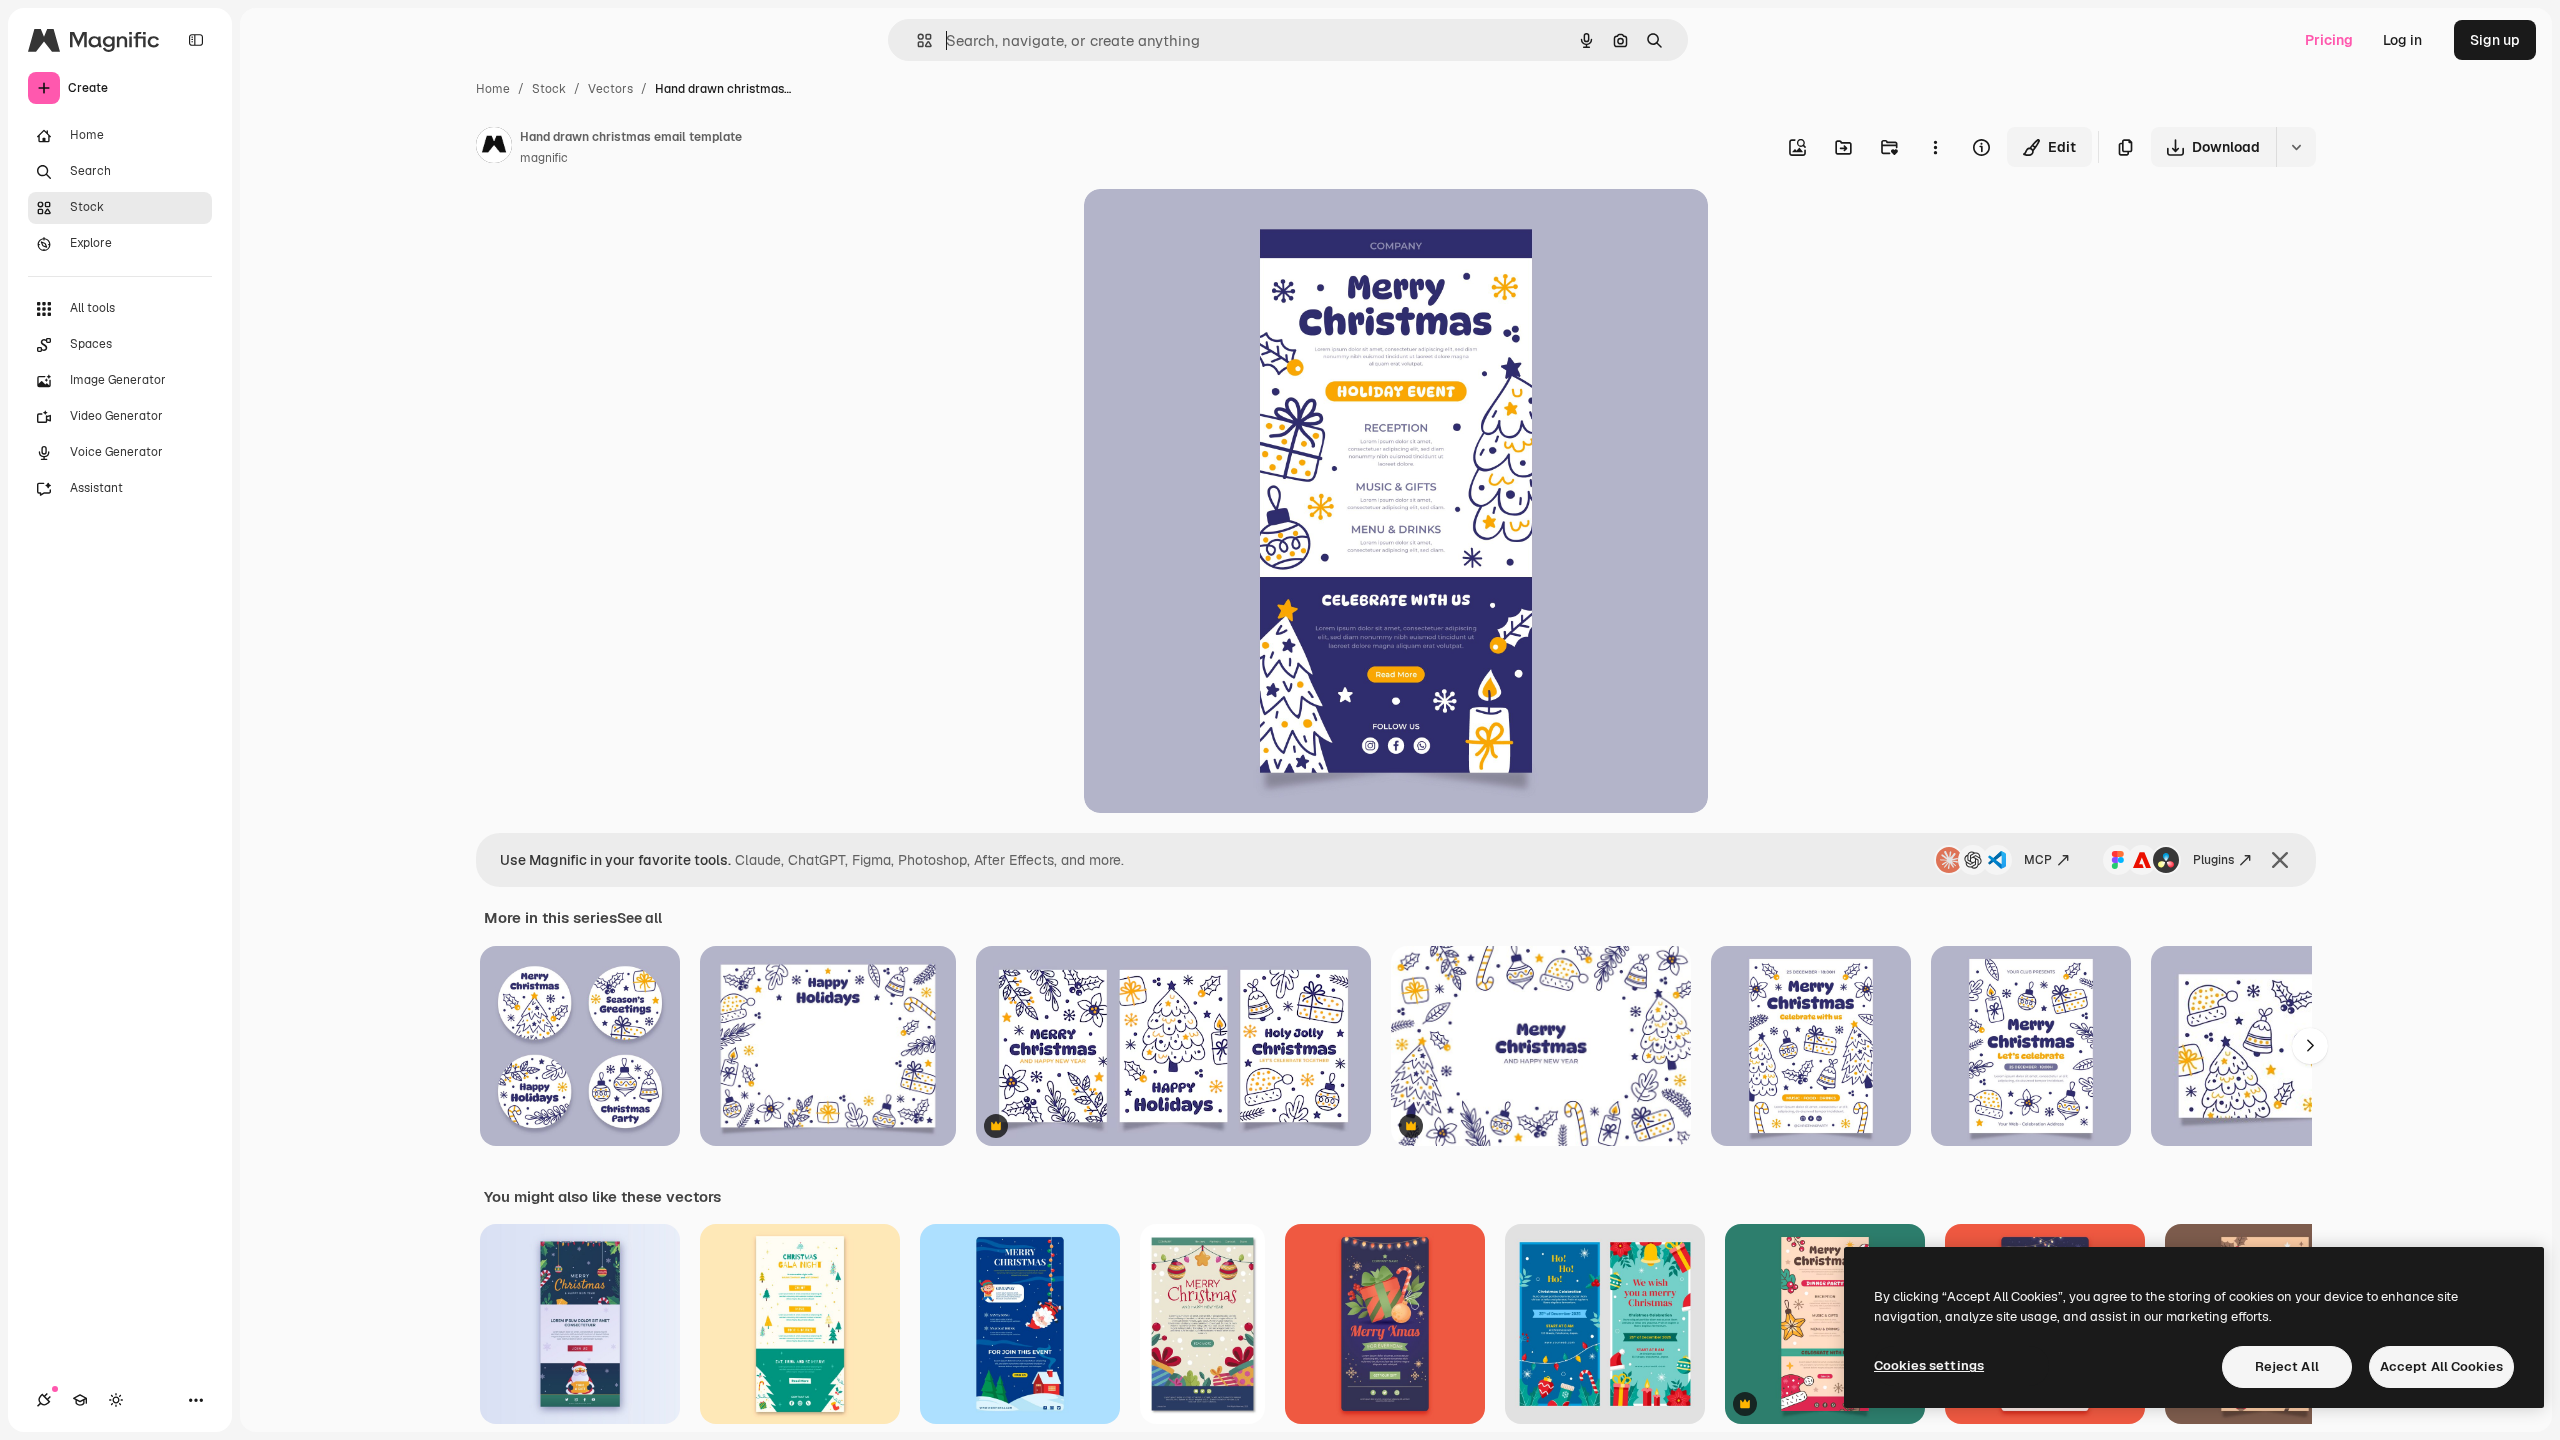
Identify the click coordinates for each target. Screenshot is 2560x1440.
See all (639, 918)
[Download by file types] (2296, 147)
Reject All (2287, 1366)
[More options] (1935, 147)
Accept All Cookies (2441, 1366)
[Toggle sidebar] (196, 40)
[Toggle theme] (116, 1400)
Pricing (2329, 40)
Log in (2402, 40)
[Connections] (44, 1400)
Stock (549, 89)
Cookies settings (1929, 1365)
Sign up (2495, 40)
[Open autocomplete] (916, 40)
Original (1212, 227)
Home (493, 89)
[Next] (2310, 1046)
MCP (2038, 860)
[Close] (2280, 860)
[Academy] (80, 1400)
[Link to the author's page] (494, 148)
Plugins (2213, 860)
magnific (544, 158)
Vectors (610, 89)
